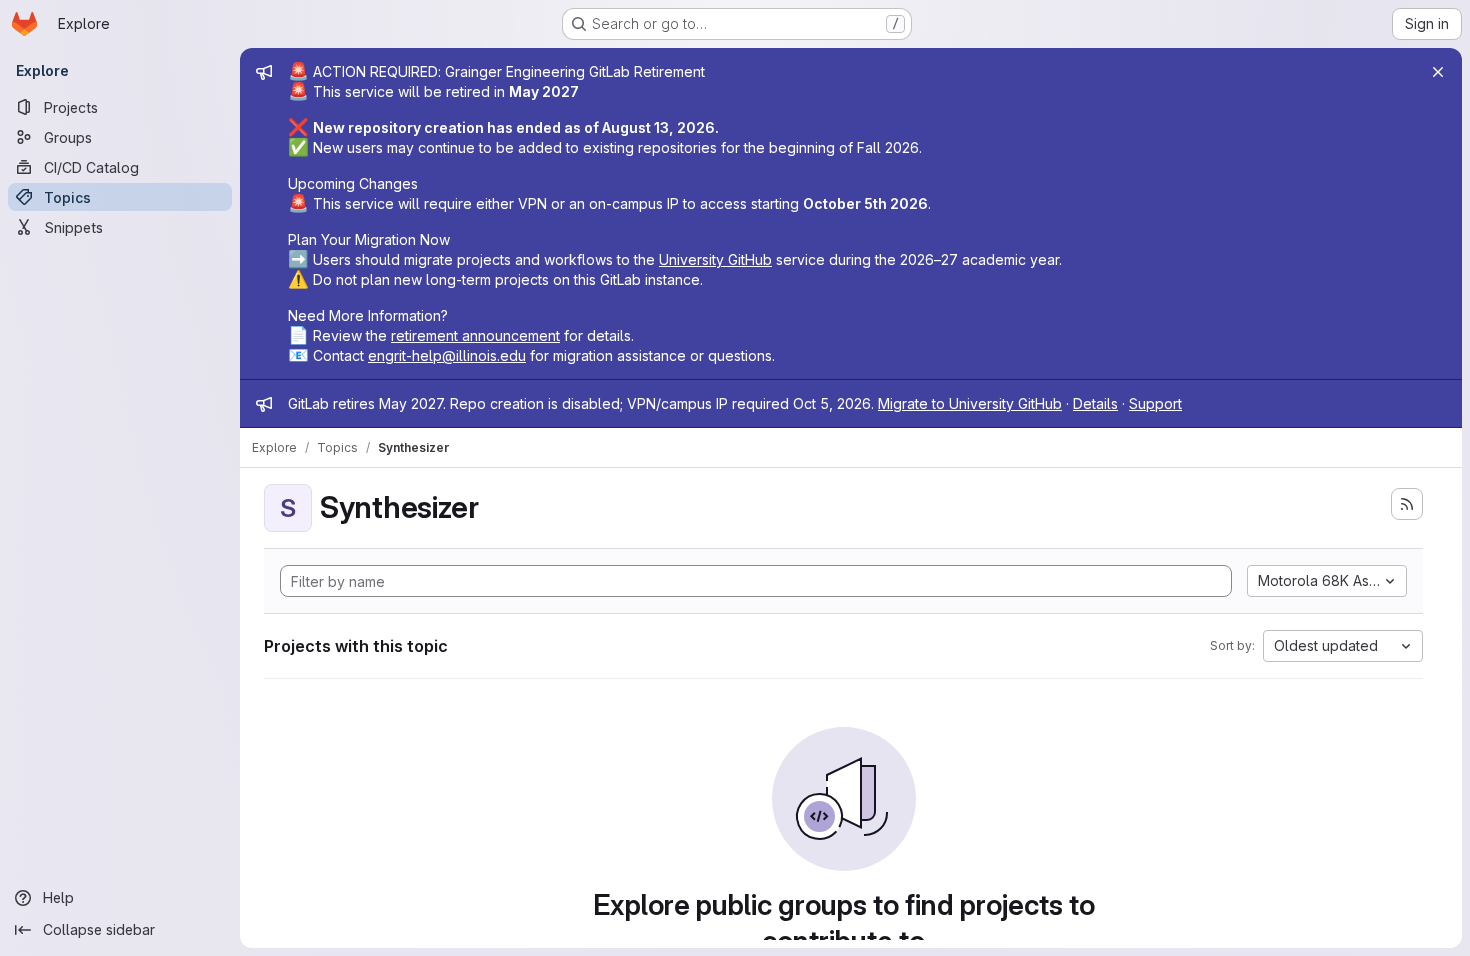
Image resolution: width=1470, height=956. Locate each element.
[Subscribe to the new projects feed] (1407, 504)
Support (1155, 403)
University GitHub (715, 259)
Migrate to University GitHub (970, 403)
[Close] (1438, 72)
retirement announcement (475, 335)
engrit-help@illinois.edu (447, 355)
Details (1095, 403)
